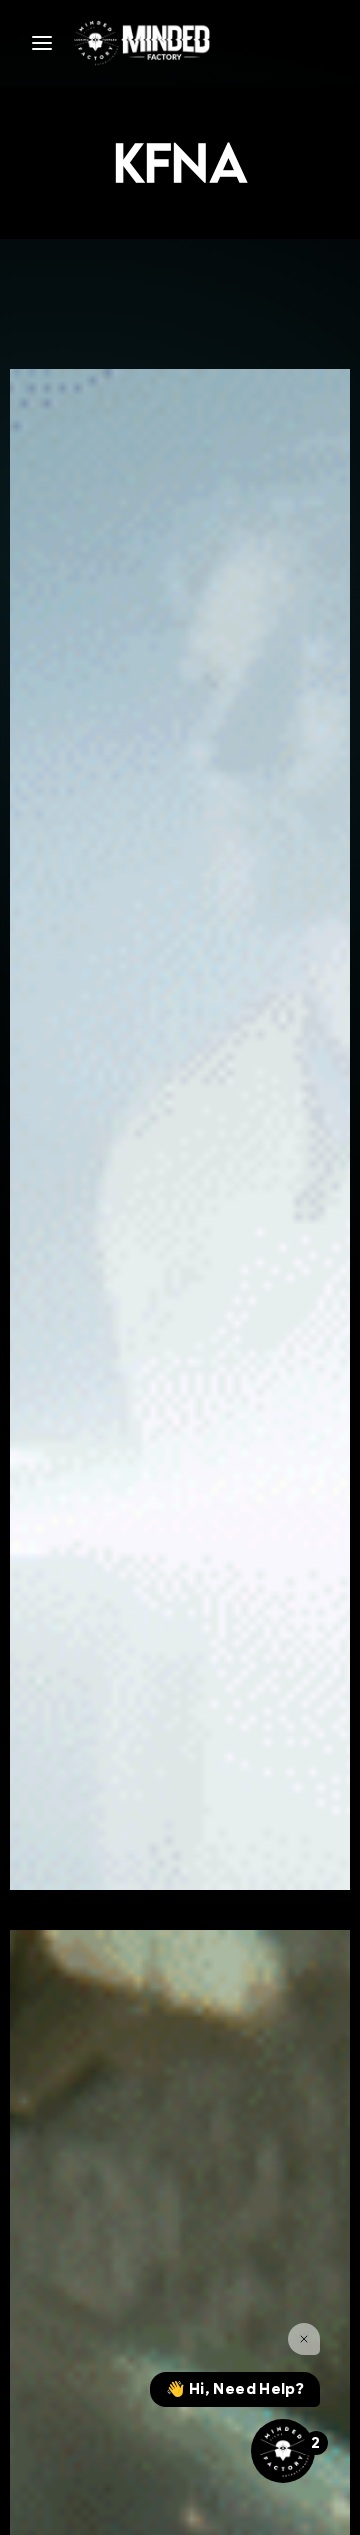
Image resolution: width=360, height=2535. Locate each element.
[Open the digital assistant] (283, 2451)
